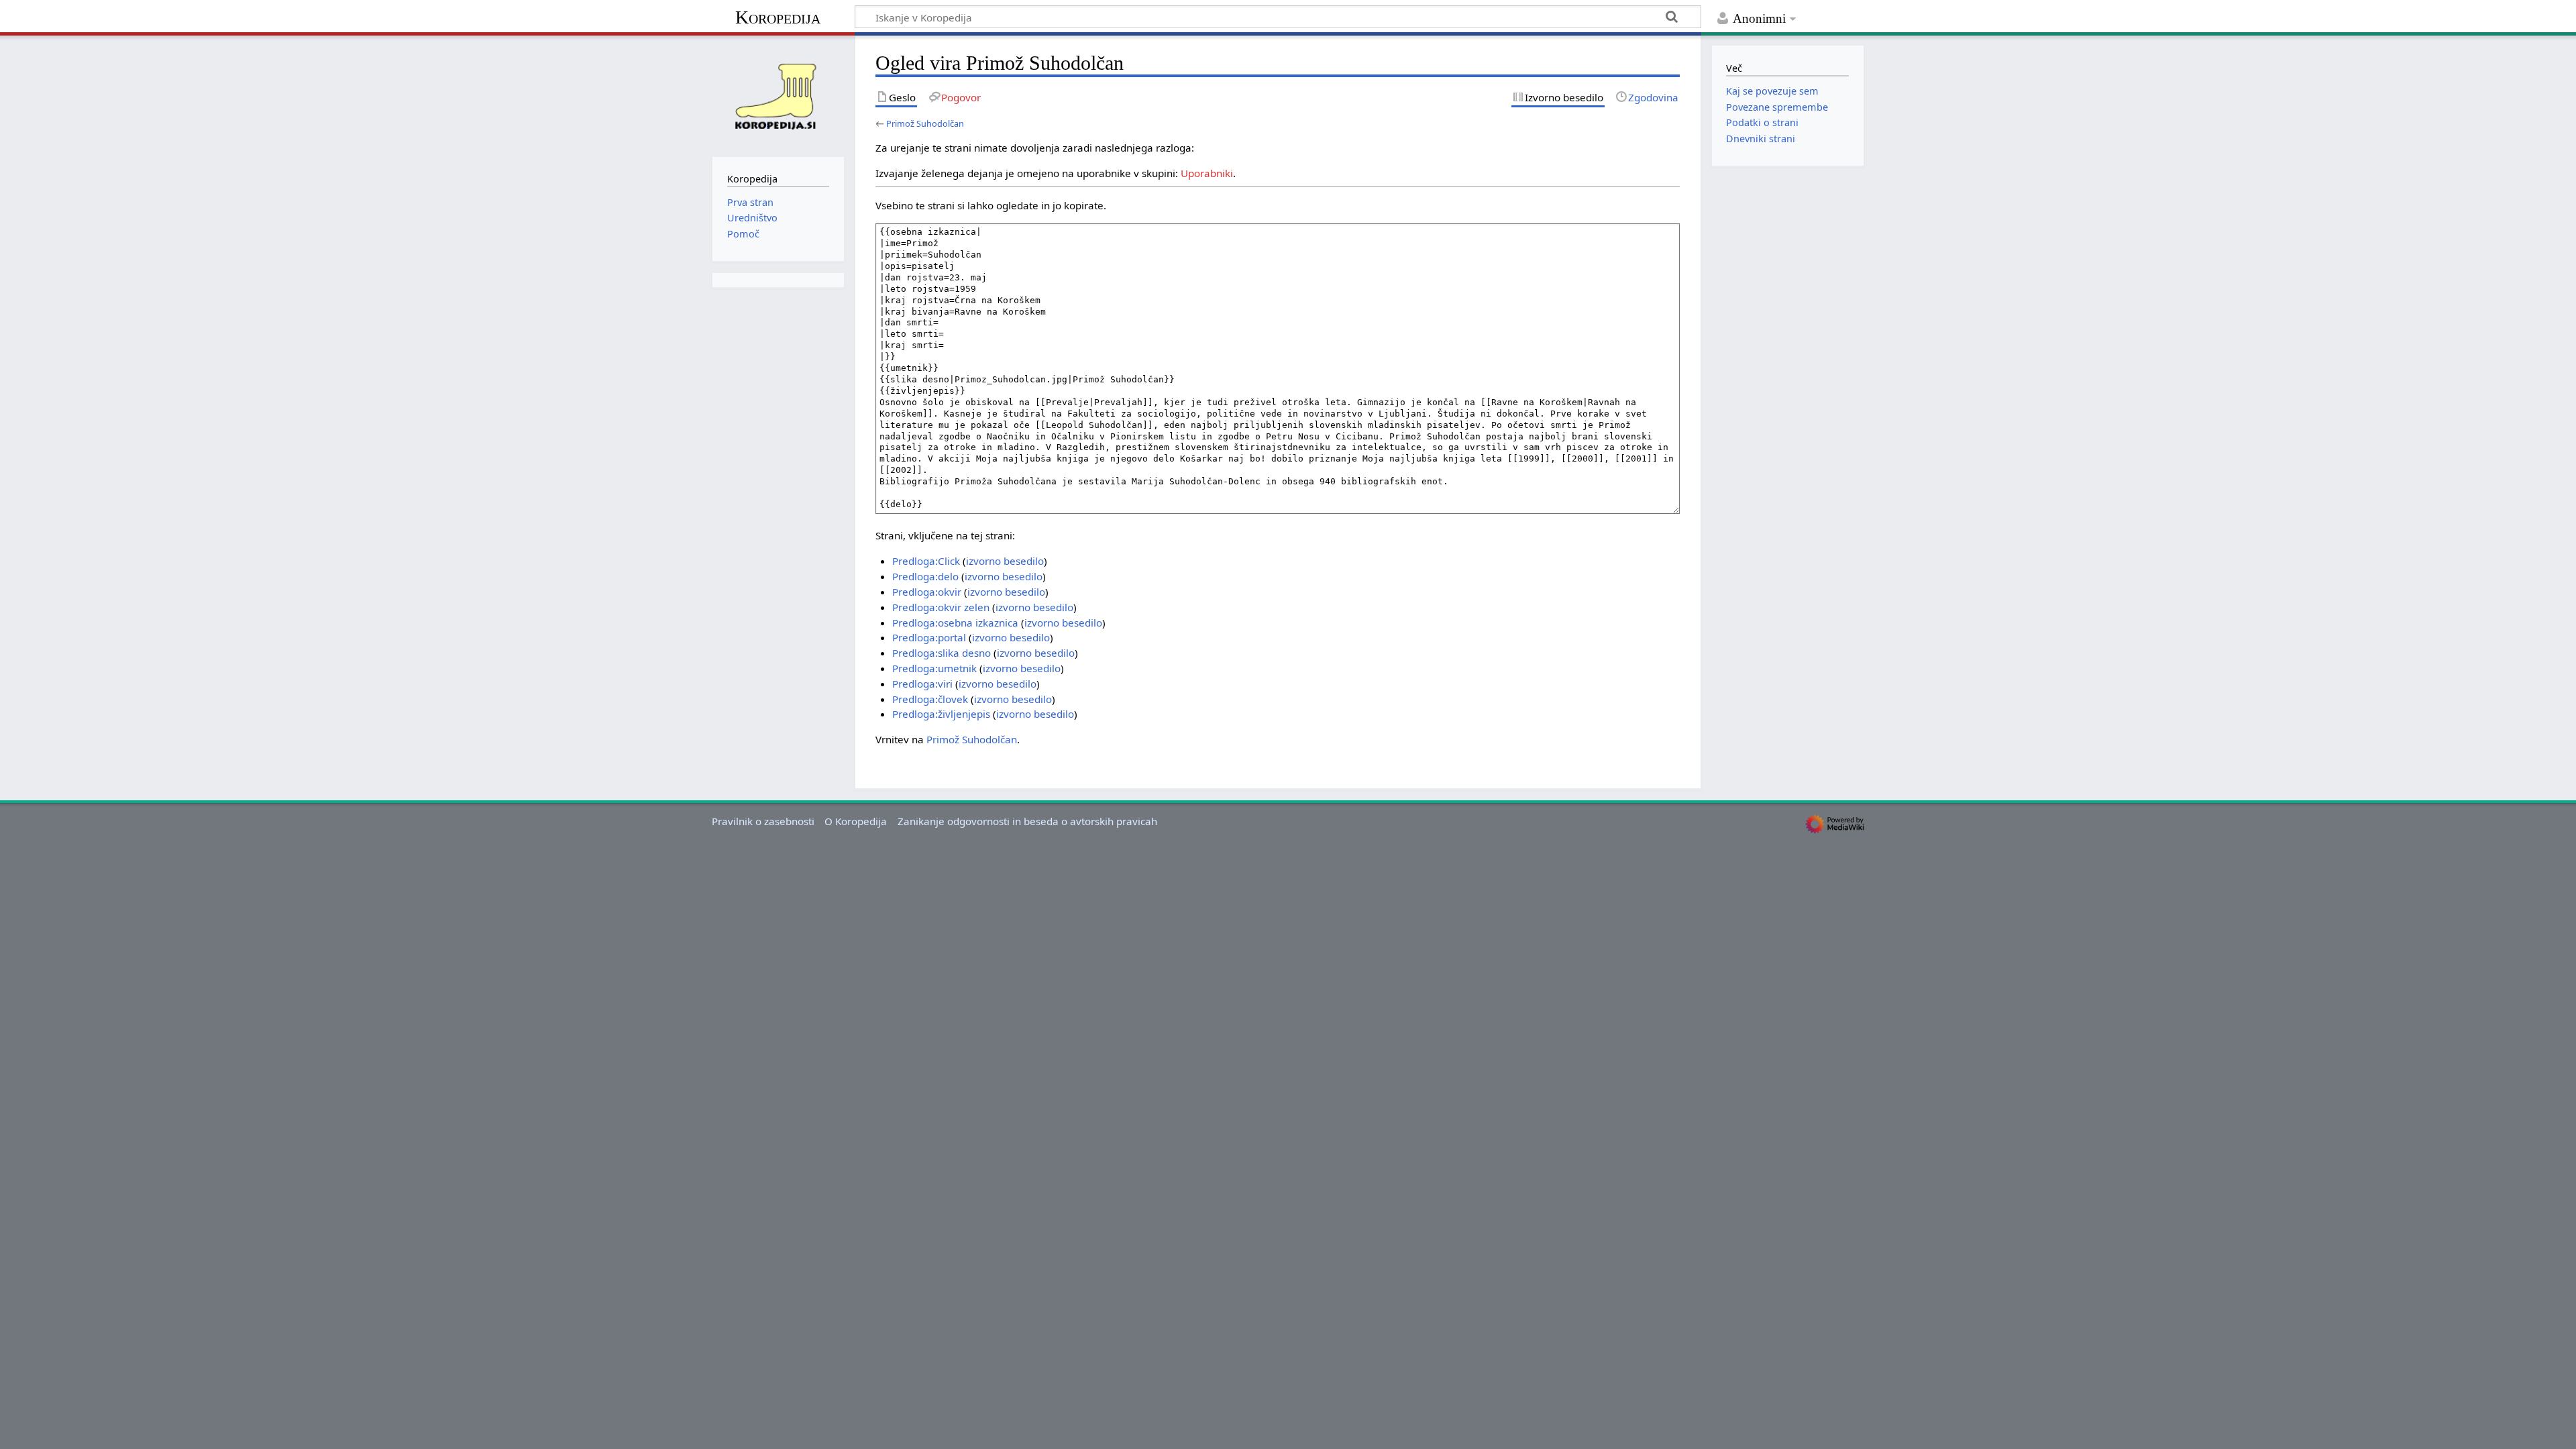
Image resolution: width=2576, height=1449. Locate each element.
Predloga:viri (922, 684)
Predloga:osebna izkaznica (955, 623)
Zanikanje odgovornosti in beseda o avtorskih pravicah (1027, 821)
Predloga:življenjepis (941, 714)
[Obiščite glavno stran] (778, 95)
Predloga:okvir (927, 592)
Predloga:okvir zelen (941, 607)
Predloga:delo (925, 576)
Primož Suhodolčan (925, 123)
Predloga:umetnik (934, 668)
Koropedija (778, 17)
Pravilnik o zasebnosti (763, 821)
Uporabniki (1207, 173)
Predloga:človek (930, 699)
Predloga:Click (926, 561)
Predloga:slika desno (942, 653)
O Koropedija (856, 821)
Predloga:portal (929, 637)
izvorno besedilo (1005, 561)
